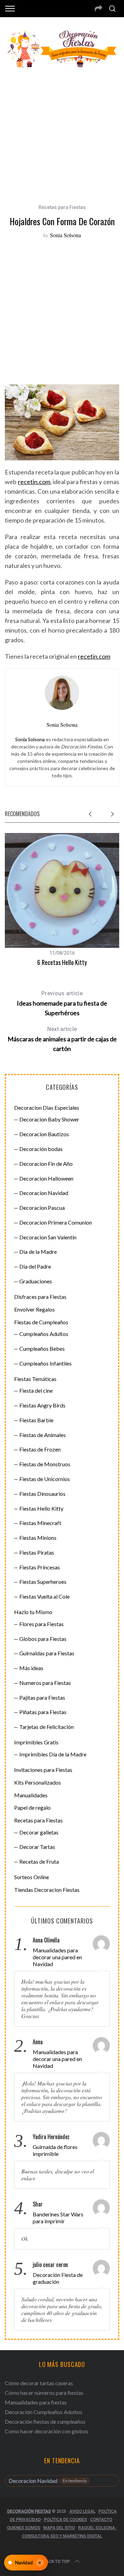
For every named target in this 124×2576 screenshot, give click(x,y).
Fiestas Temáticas (35, 1379)
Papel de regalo (32, 1807)
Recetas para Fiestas (62, 207)
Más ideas (31, 1668)
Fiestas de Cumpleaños (41, 1322)
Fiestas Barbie (36, 1420)
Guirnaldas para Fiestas (47, 1653)
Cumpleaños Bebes (42, 1349)
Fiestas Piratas (37, 1552)
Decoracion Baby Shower (49, 1119)
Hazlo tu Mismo (33, 1612)
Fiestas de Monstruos (45, 1464)
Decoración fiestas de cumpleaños (45, 2421)
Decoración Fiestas (29, 2511)
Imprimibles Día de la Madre (53, 1754)
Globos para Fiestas (43, 1639)
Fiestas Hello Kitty (41, 1508)
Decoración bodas (41, 1149)
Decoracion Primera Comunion (56, 1222)
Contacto (101, 2520)
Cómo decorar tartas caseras (39, 2383)
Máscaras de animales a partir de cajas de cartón (62, 1039)
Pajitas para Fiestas (42, 1697)
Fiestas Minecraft (40, 1523)
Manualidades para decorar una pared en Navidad (57, 1957)
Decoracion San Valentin (48, 1237)
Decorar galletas (39, 1832)
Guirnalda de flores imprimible (55, 2150)
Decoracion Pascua (42, 1208)
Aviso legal (82, 2511)
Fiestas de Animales (43, 1435)
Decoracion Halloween (46, 1178)
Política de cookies (66, 2520)
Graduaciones (36, 1281)
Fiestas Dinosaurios (42, 1494)
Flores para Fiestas (42, 1624)
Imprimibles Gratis (36, 1742)
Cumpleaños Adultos (44, 1334)
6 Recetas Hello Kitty (62, 962)
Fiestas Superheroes (43, 1582)
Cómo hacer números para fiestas (44, 2393)
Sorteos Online (32, 1877)
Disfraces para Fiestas (40, 1297)
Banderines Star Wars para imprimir (58, 2218)
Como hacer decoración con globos (46, 2431)
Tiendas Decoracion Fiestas (47, 1890)
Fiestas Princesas (40, 1567)
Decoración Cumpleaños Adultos (44, 2412)
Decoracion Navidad (44, 1193)
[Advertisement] (62, 132)
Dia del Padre (35, 1266)
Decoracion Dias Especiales (47, 1108)
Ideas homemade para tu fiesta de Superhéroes (62, 1003)
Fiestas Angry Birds (42, 1405)
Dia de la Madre (38, 1252)
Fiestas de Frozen (40, 1449)
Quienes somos (24, 2528)
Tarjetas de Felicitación (46, 1727)
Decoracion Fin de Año (46, 1164)
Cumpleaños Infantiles (45, 1363)
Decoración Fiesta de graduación (58, 2278)
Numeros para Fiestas (45, 1683)
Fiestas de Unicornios (45, 1479)
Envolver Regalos (34, 1309)
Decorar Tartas (37, 1847)
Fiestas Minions (38, 1538)
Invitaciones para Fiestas (43, 1770)
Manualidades (31, 1795)
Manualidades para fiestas (36, 2402)
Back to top (57, 2562)
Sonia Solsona (65, 235)
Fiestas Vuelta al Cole (44, 1596)
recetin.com (34, 482)
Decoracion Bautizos (44, 1134)
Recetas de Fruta (39, 1861)
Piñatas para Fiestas (43, 1712)
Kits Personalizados (38, 1782)
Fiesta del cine (36, 1390)
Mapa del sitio (59, 2528)
